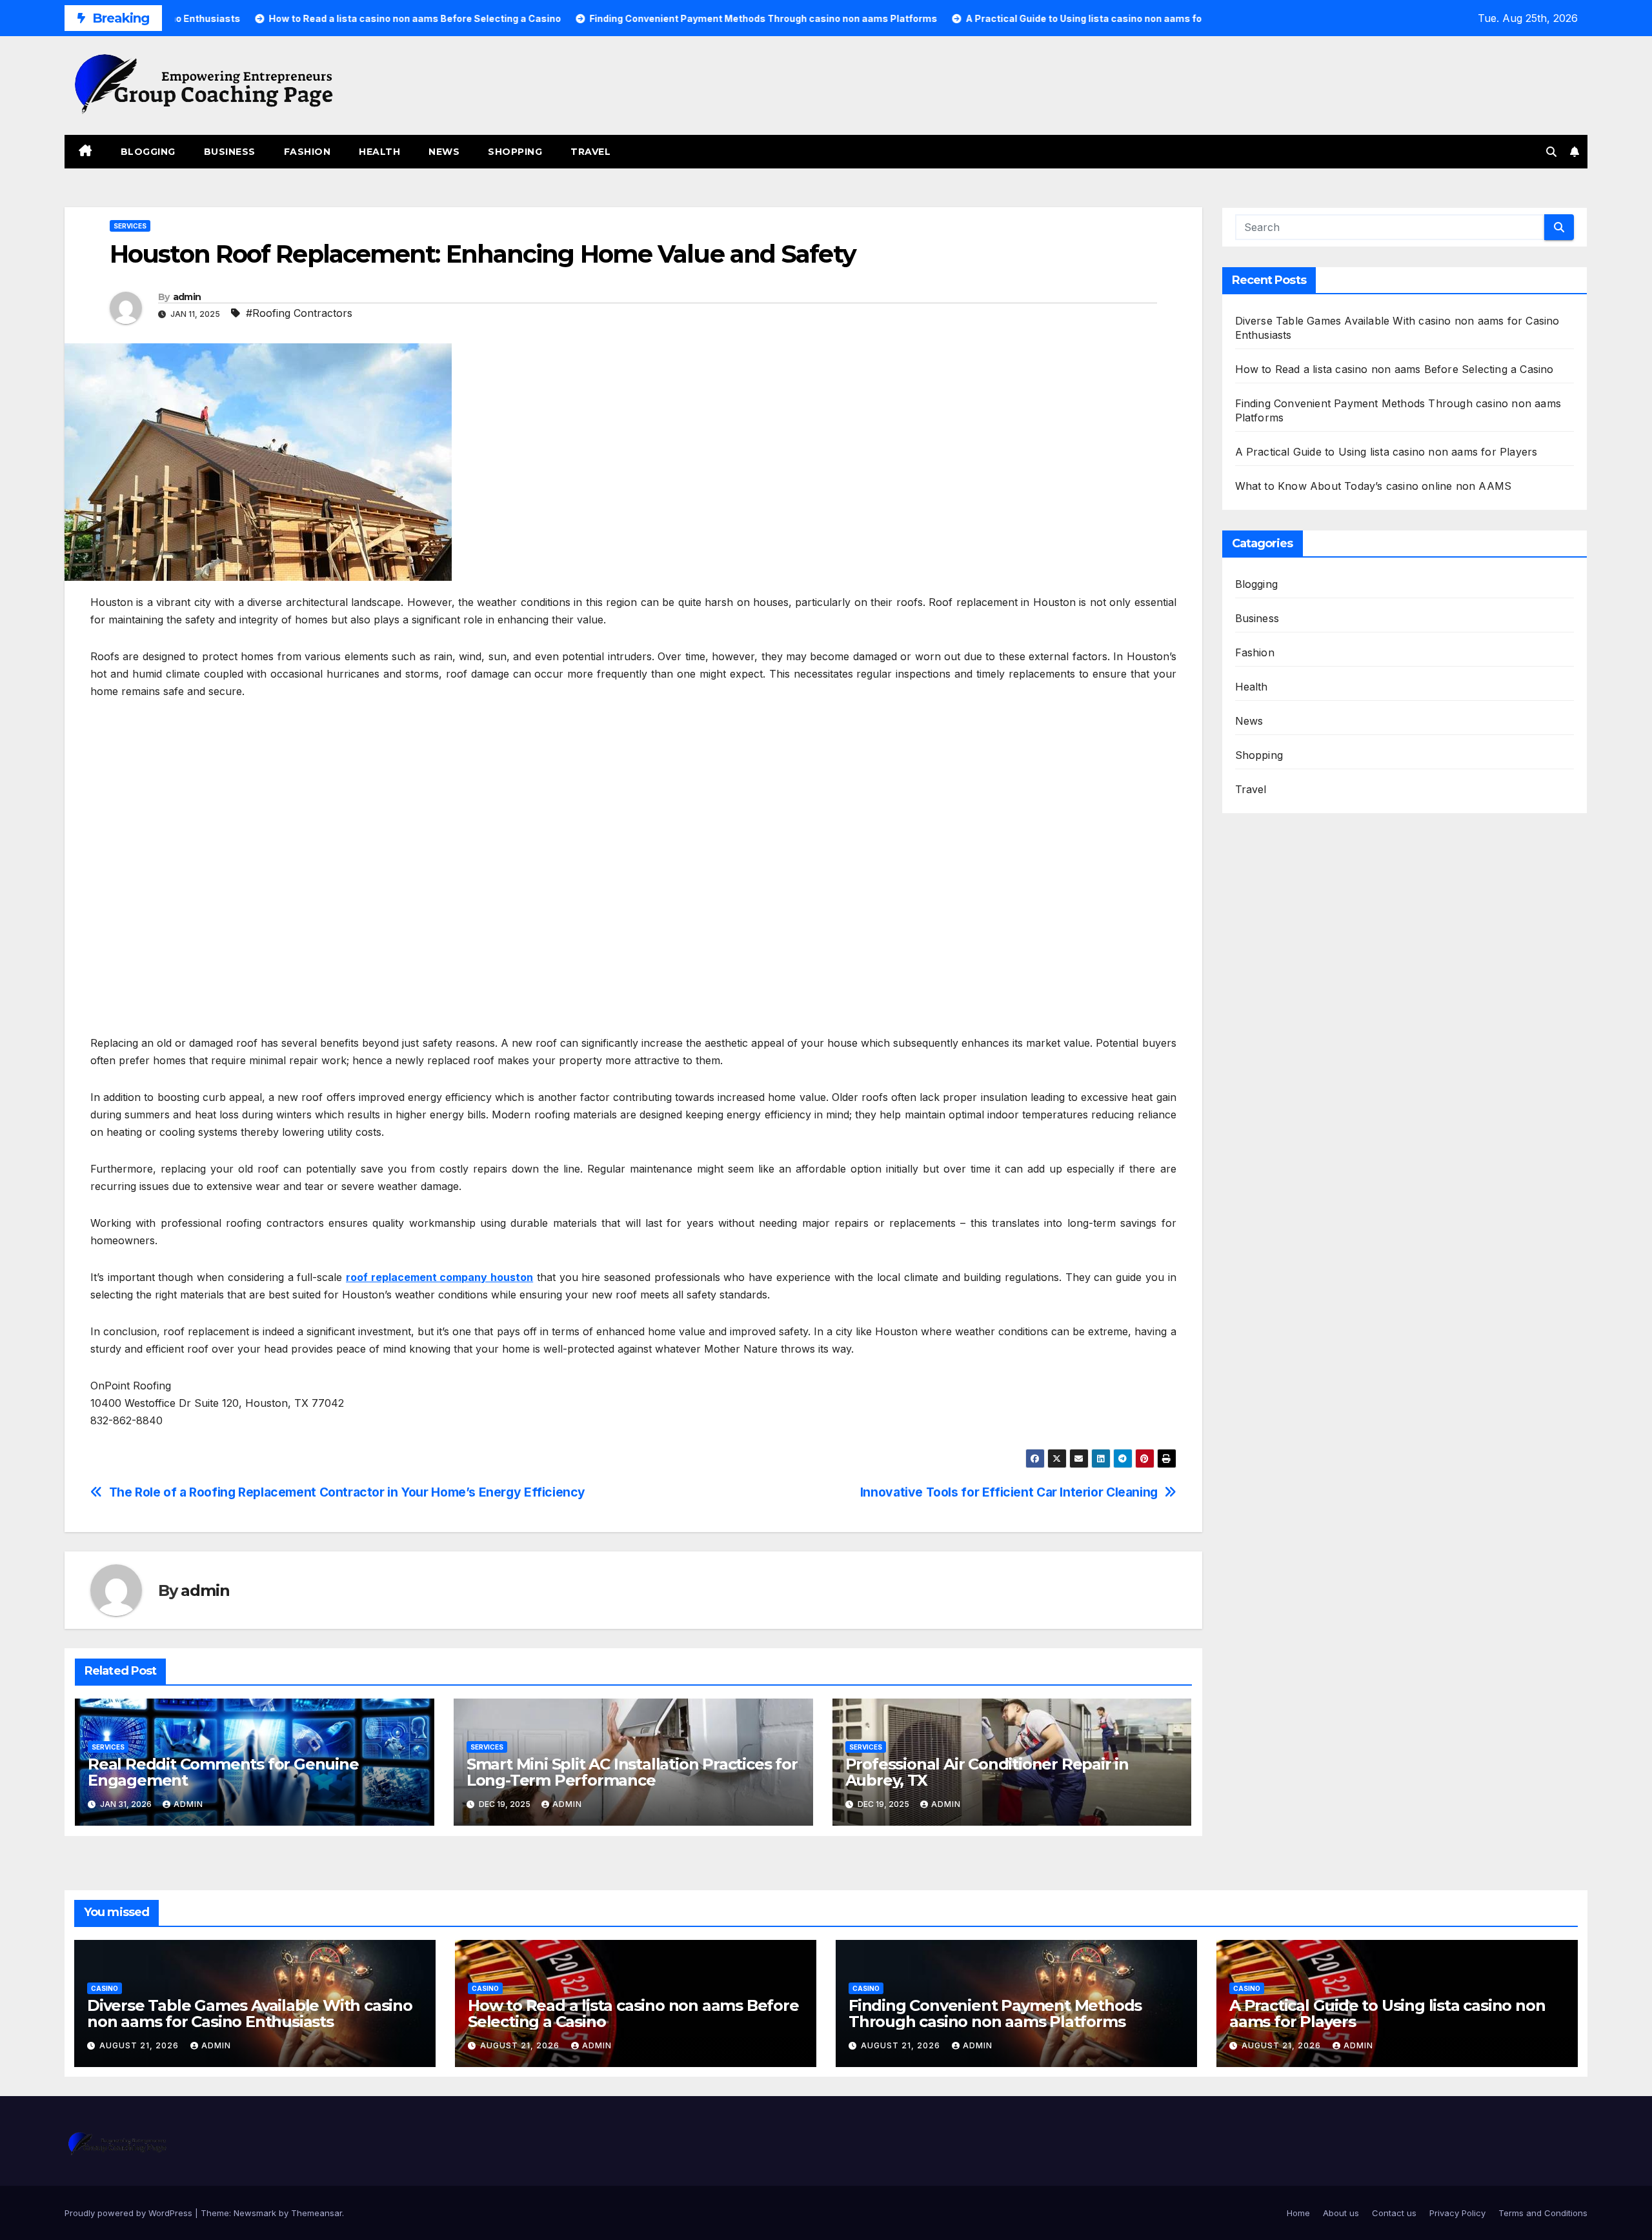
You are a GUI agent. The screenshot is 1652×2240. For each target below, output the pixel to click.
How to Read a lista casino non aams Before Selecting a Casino (1395, 369)
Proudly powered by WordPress (130, 2213)
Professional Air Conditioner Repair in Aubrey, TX (987, 1772)
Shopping (515, 152)
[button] (1551, 152)
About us (1341, 2213)
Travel (590, 152)
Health (379, 152)
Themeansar (317, 2213)
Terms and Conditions (1543, 2213)
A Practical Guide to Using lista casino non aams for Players (1386, 452)
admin (187, 297)
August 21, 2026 (140, 2045)
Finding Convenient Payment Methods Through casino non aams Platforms (995, 2013)
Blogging (148, 152)
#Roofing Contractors (299, 313)
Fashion (307, 152)
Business (230, 152)
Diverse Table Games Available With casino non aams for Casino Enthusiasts (250, 2013)
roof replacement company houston (439, 1277)
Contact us (1394, 2213)
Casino (105, 1988)
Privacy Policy (1457, 2213)
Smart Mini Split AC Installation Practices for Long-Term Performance (632, 1772)
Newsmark (255, 2213)
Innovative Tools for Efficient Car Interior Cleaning (1009, 1492)
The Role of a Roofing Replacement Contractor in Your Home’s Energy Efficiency (347, 1492)
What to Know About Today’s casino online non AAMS (1374, 486)
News (444, 152)
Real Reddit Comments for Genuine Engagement (223, 1772)
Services (130, 226)
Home (1298, 2213)
